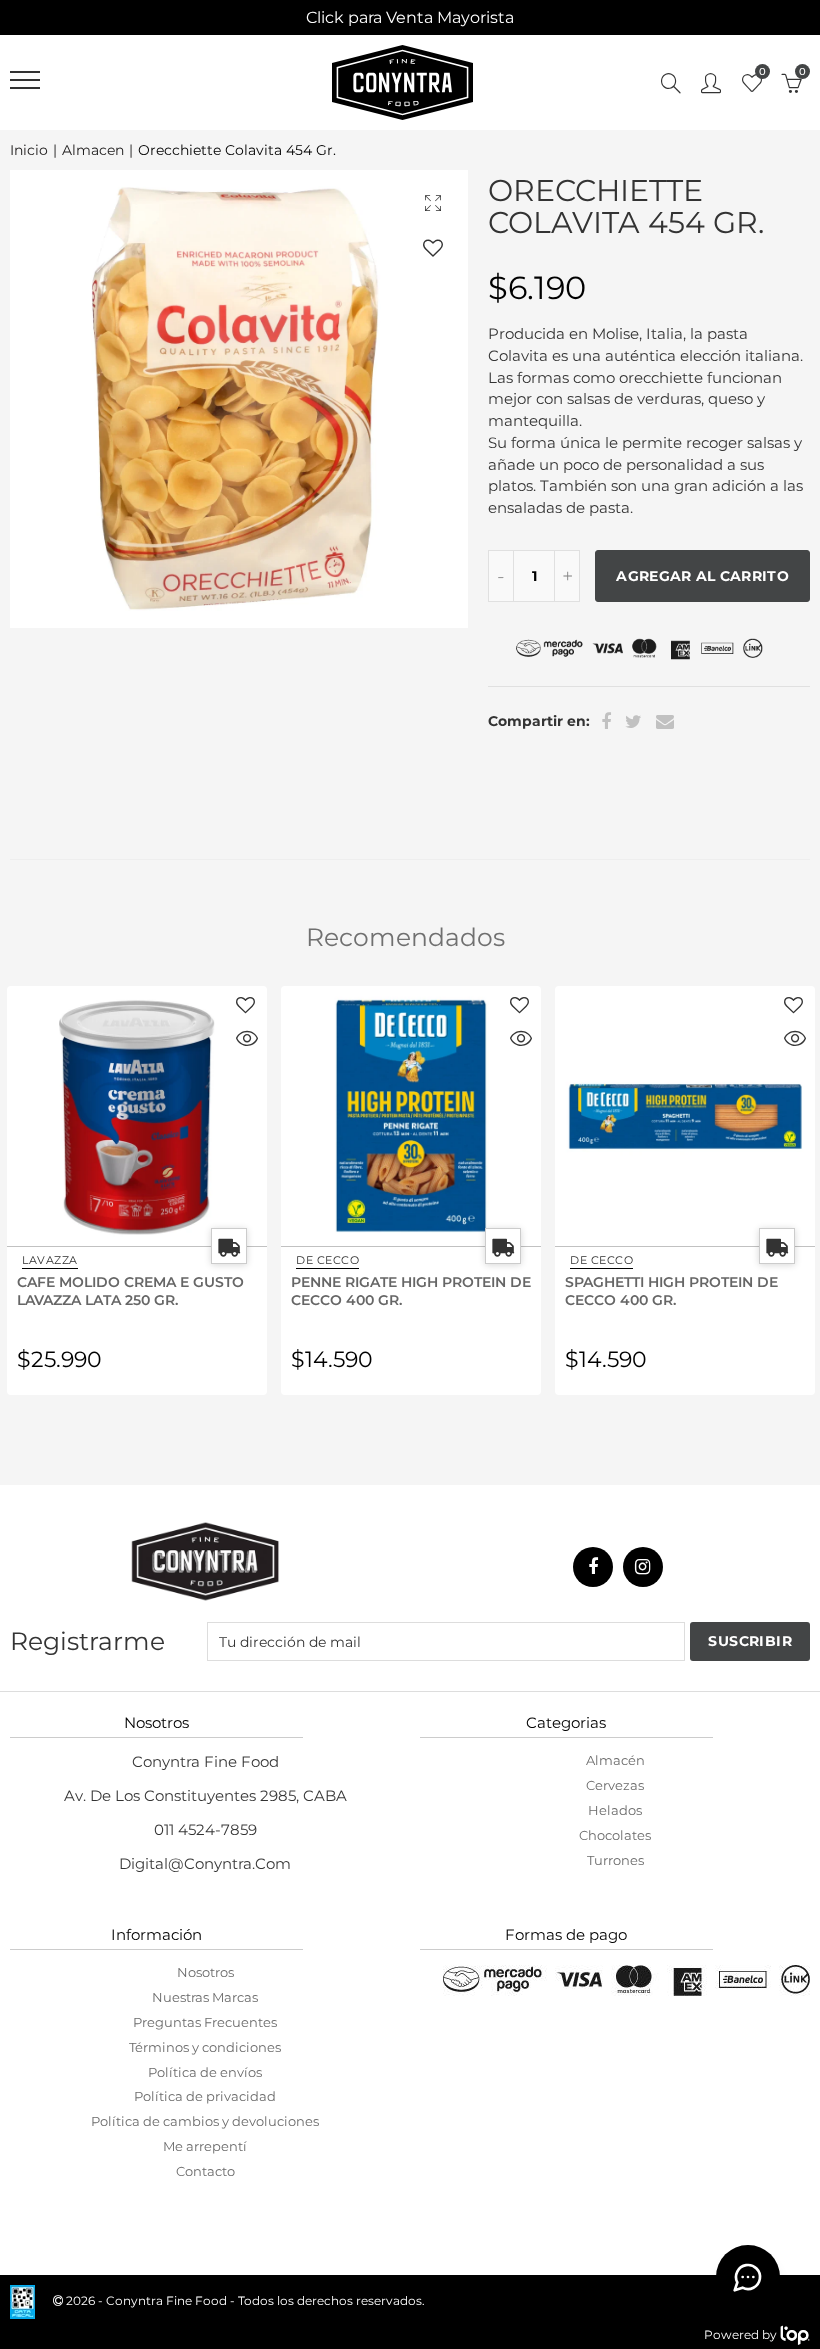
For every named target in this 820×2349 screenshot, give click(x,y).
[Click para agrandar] (433, 202)
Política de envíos (205, 2072)
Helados (615, 1810)
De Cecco (53, 1260)
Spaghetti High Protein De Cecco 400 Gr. (397, 1290)
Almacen (93, 150)
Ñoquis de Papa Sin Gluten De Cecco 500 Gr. (673, 1290)
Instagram (643, 1567)
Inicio (29, 150)
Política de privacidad (205, 2096)
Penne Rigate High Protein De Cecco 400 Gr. (137, 1290)
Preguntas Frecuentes (205, 2022)
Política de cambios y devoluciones (205, 2121)
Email (665, 722)
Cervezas (615, 1785)
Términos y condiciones (205, 2047)
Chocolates (615, 1835)
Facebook (606, 722)
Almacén (615, 1760)
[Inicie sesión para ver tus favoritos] (433, 247)
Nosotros (205, 1972)
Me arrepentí (205, 2146)
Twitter (633, 722)
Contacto (205, 2171)
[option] (239, 399)
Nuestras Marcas (205, 1997)
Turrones (615, 1860)
